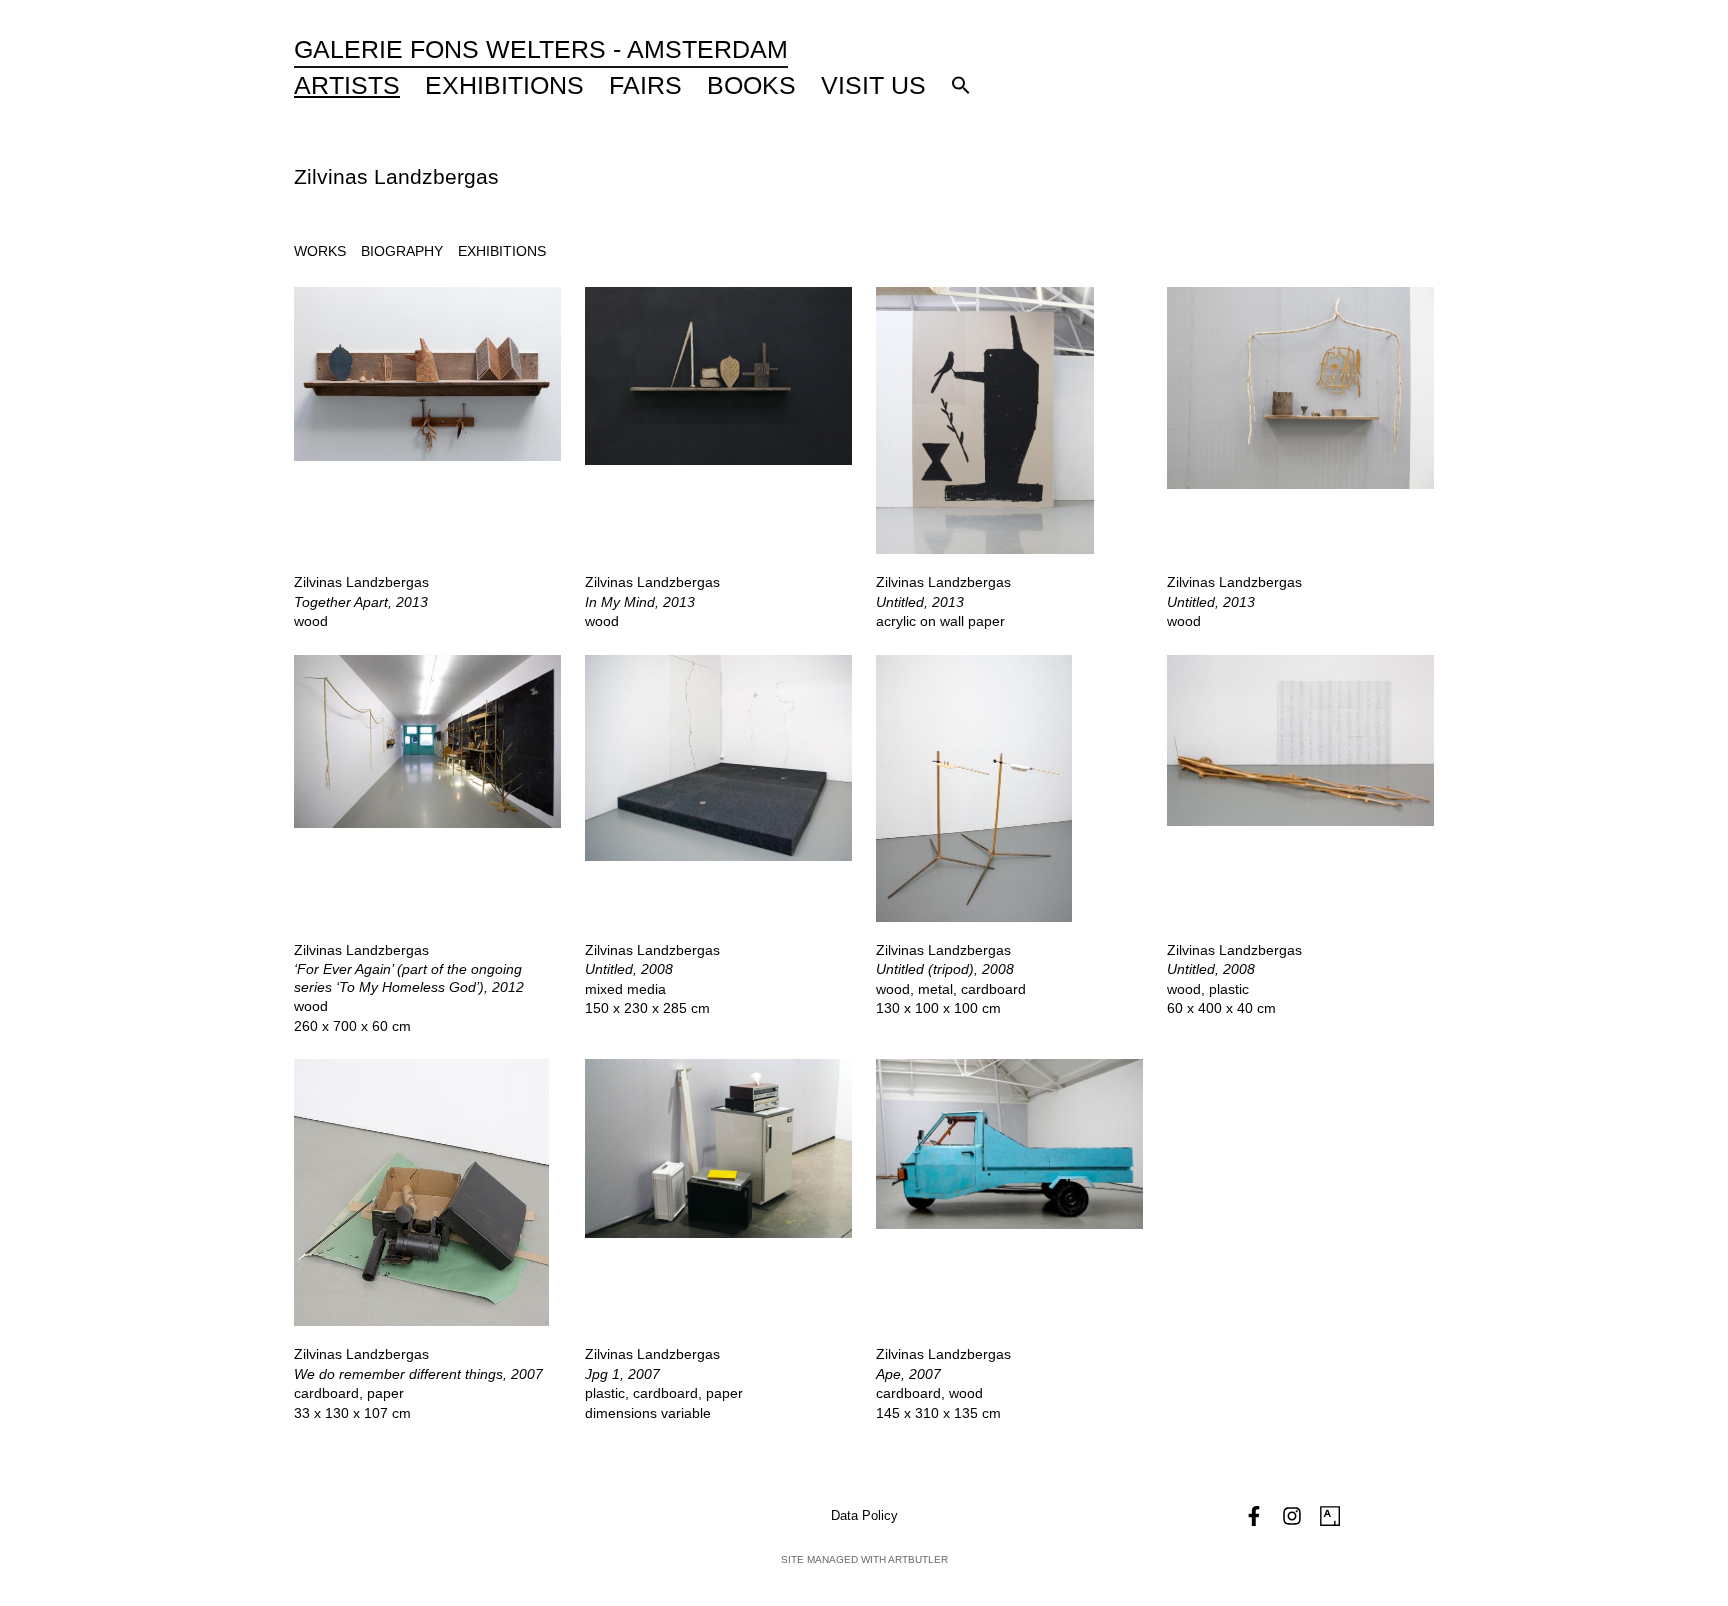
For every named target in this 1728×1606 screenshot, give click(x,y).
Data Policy (864, 1515)
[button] (961, 85)
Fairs (645, 85)
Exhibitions (504, 85)
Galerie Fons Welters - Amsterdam (541, 49)
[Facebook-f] (1254, 1516)
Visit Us (873, 85)
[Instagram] (1292, 1516)
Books (751, 85)
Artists (347, 85)
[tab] (320, 251)
